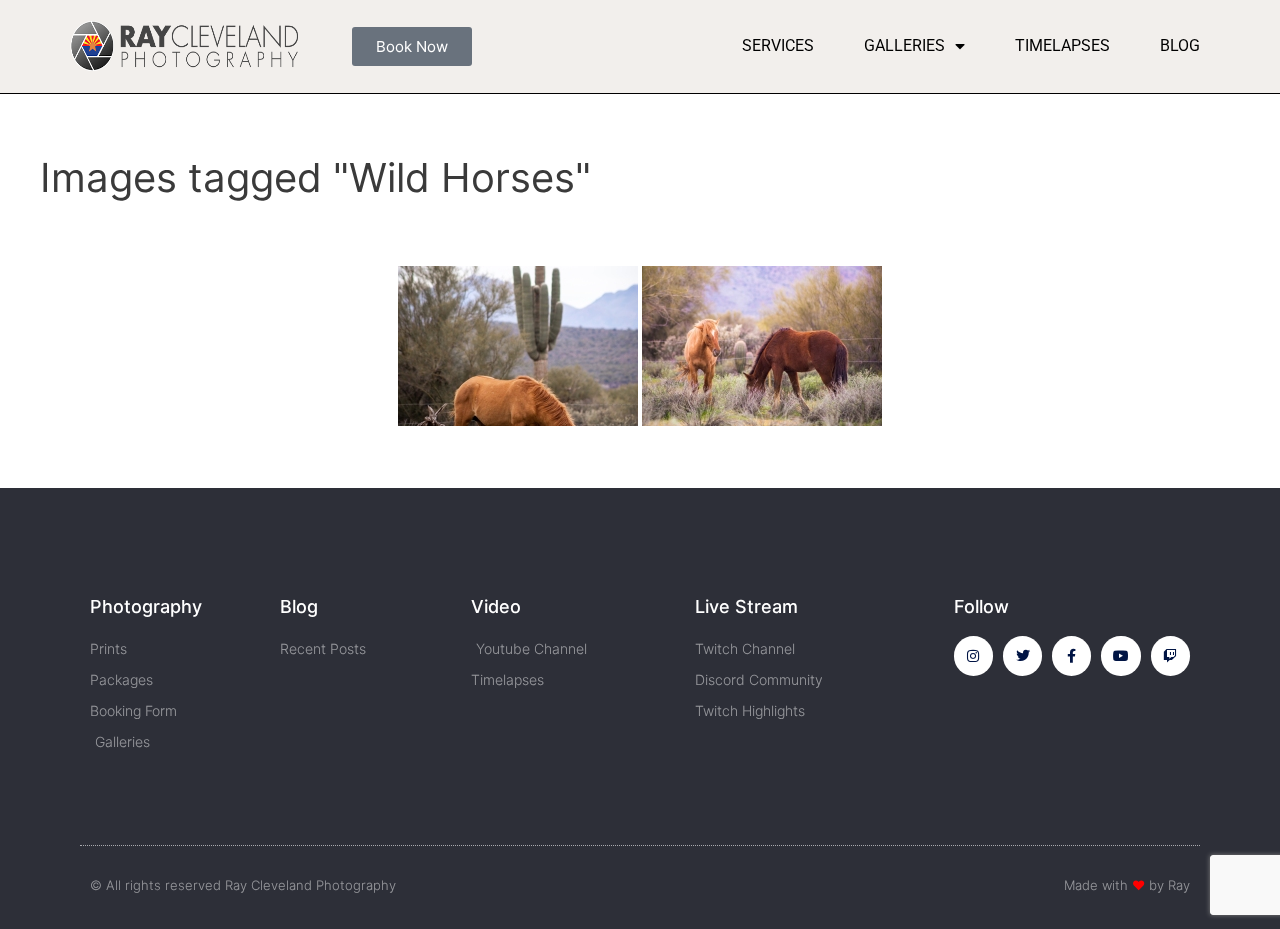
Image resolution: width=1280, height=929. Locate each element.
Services (778, 45)
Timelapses (1062, 45)
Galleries (904, 45)
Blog (1180, 45)
